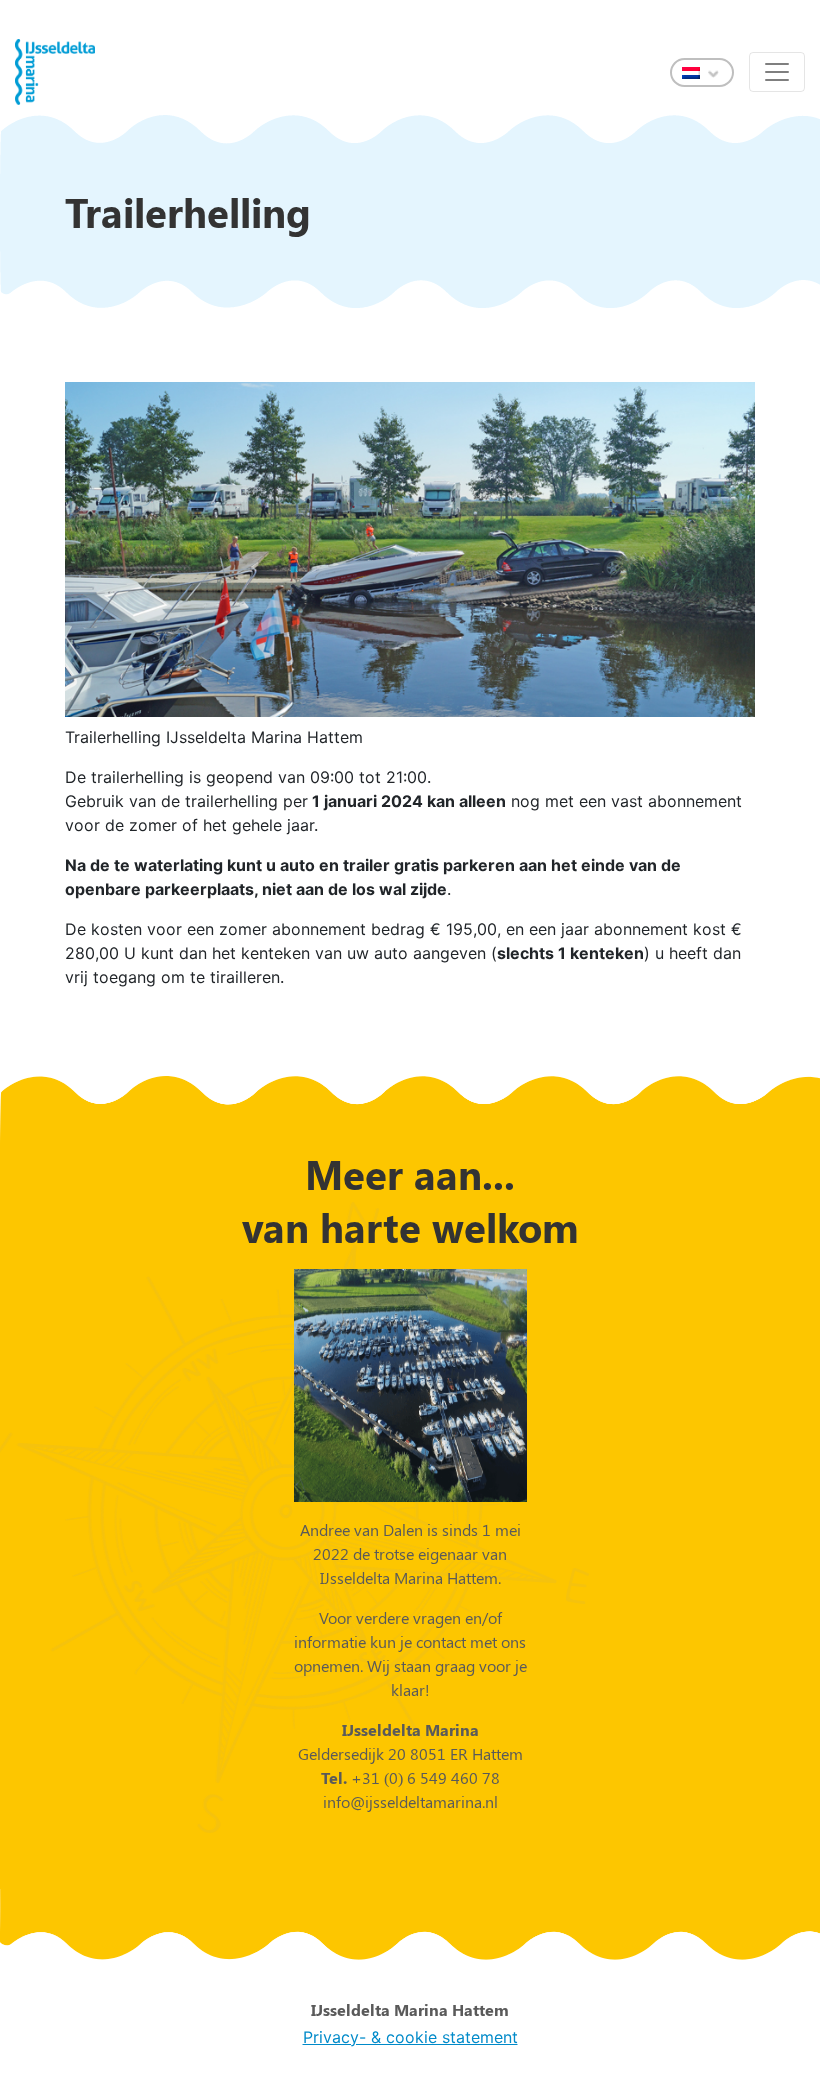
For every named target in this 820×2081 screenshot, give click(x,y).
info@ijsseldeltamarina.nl (410, 1801)
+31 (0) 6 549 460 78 (423, 1777)
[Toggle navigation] (777, 72)
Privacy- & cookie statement (410, 2037)
